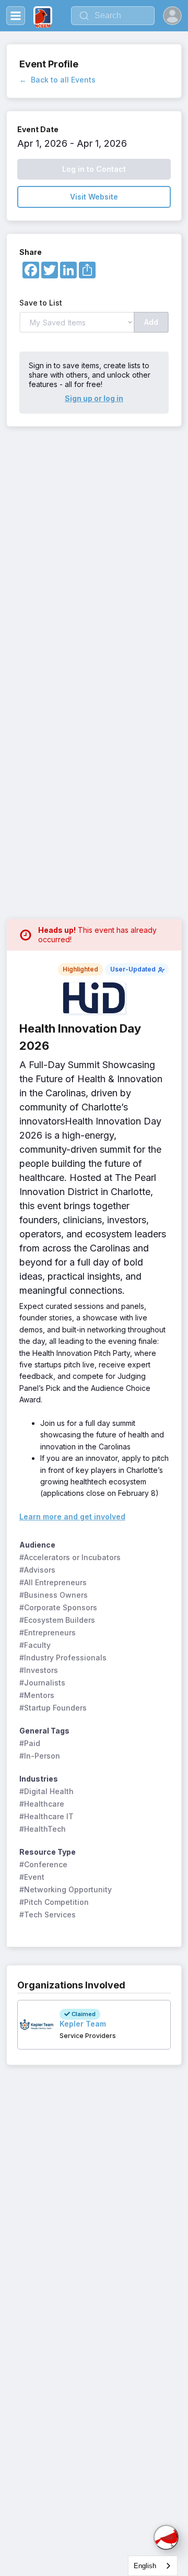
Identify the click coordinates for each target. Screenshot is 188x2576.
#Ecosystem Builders (57, 1620)
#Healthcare (42, 1804)
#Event (32, 1877)
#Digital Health (46, 1791)
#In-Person (40, 1756)
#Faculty (35, 1645)
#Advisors (37, 1570)
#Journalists (42, 1683)
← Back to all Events (57, 80)
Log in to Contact (94, 169)
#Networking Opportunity (66, 1889)
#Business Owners (54, 1595)
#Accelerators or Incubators (70, 1557)
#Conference (43, 1864)
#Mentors (37, 1695)
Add (151, 322)
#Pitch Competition (54, 1902)
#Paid (30, 1743)
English (145, 2566)
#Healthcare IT (46, 1816)
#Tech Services (48, 1915)
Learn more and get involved (72, 1517)
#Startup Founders (53, 1708)
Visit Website (94, 197)
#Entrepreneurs (48, 1632)
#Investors (39, 1670)
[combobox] (153, 2566)
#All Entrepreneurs (53, 1582)
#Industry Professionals (63, 1658)
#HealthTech (43, 1829)
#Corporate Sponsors (58, 1607)
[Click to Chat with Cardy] (166, 2537)
